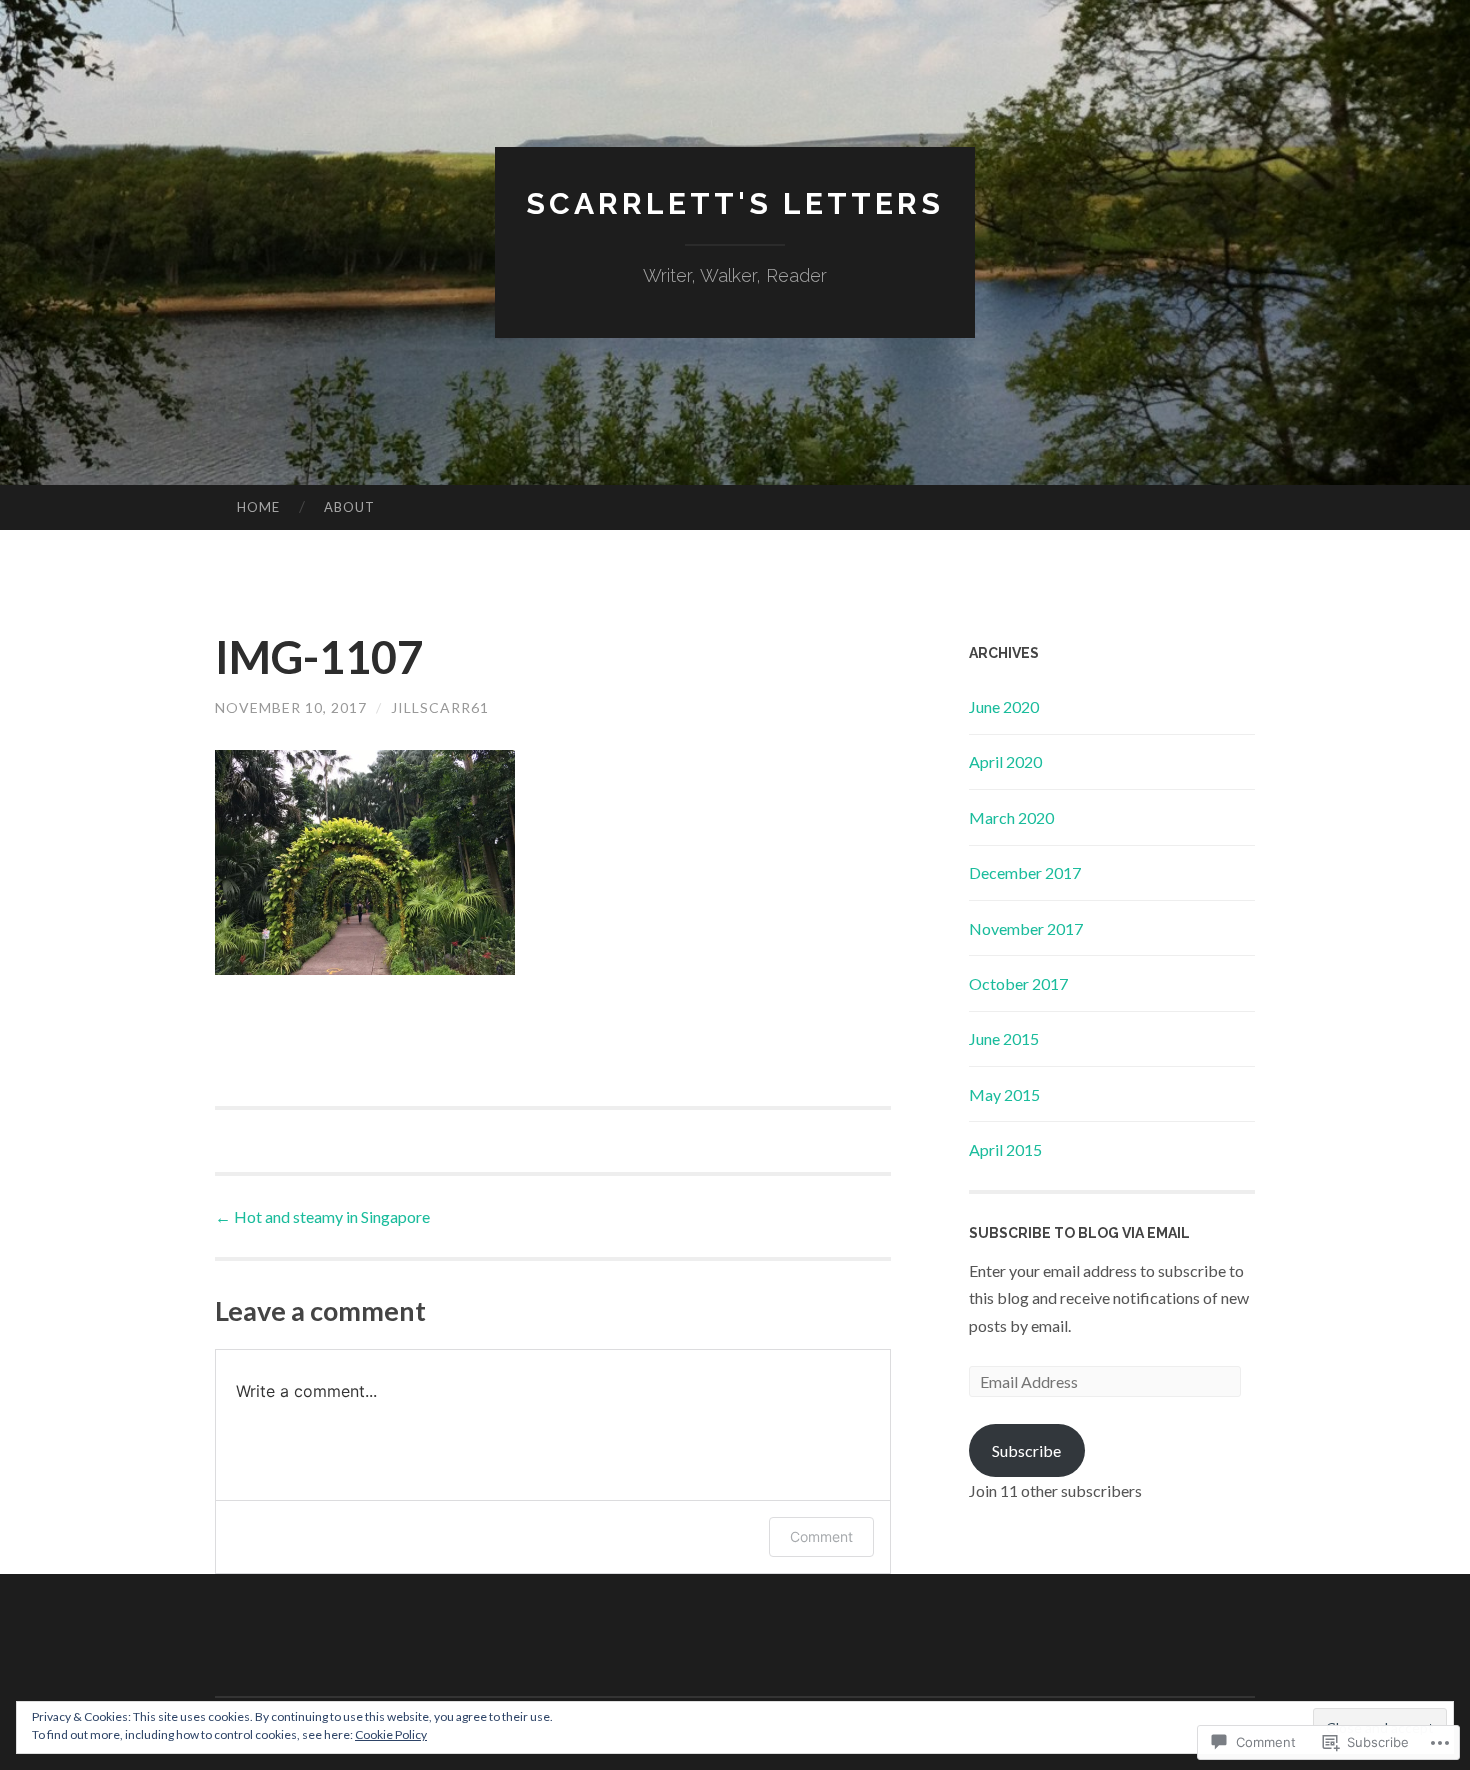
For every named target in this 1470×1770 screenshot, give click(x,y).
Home (258, 507)
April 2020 (1005, 761)
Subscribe (1026, 1450)
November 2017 (1026, 928)
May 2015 (1004, 1094)
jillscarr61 (440, 707)
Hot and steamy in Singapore (322, 1216)
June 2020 (1004, 706)
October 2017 (1018, 983)
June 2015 (1004, 1038)
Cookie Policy (391, 1734)
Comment (821, 1536)
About (349, 507)
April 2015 (1005, 1149)
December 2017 (1025, 872)
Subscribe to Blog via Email (1079, 1233)
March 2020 (1011, 817)
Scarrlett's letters (735, 203)
